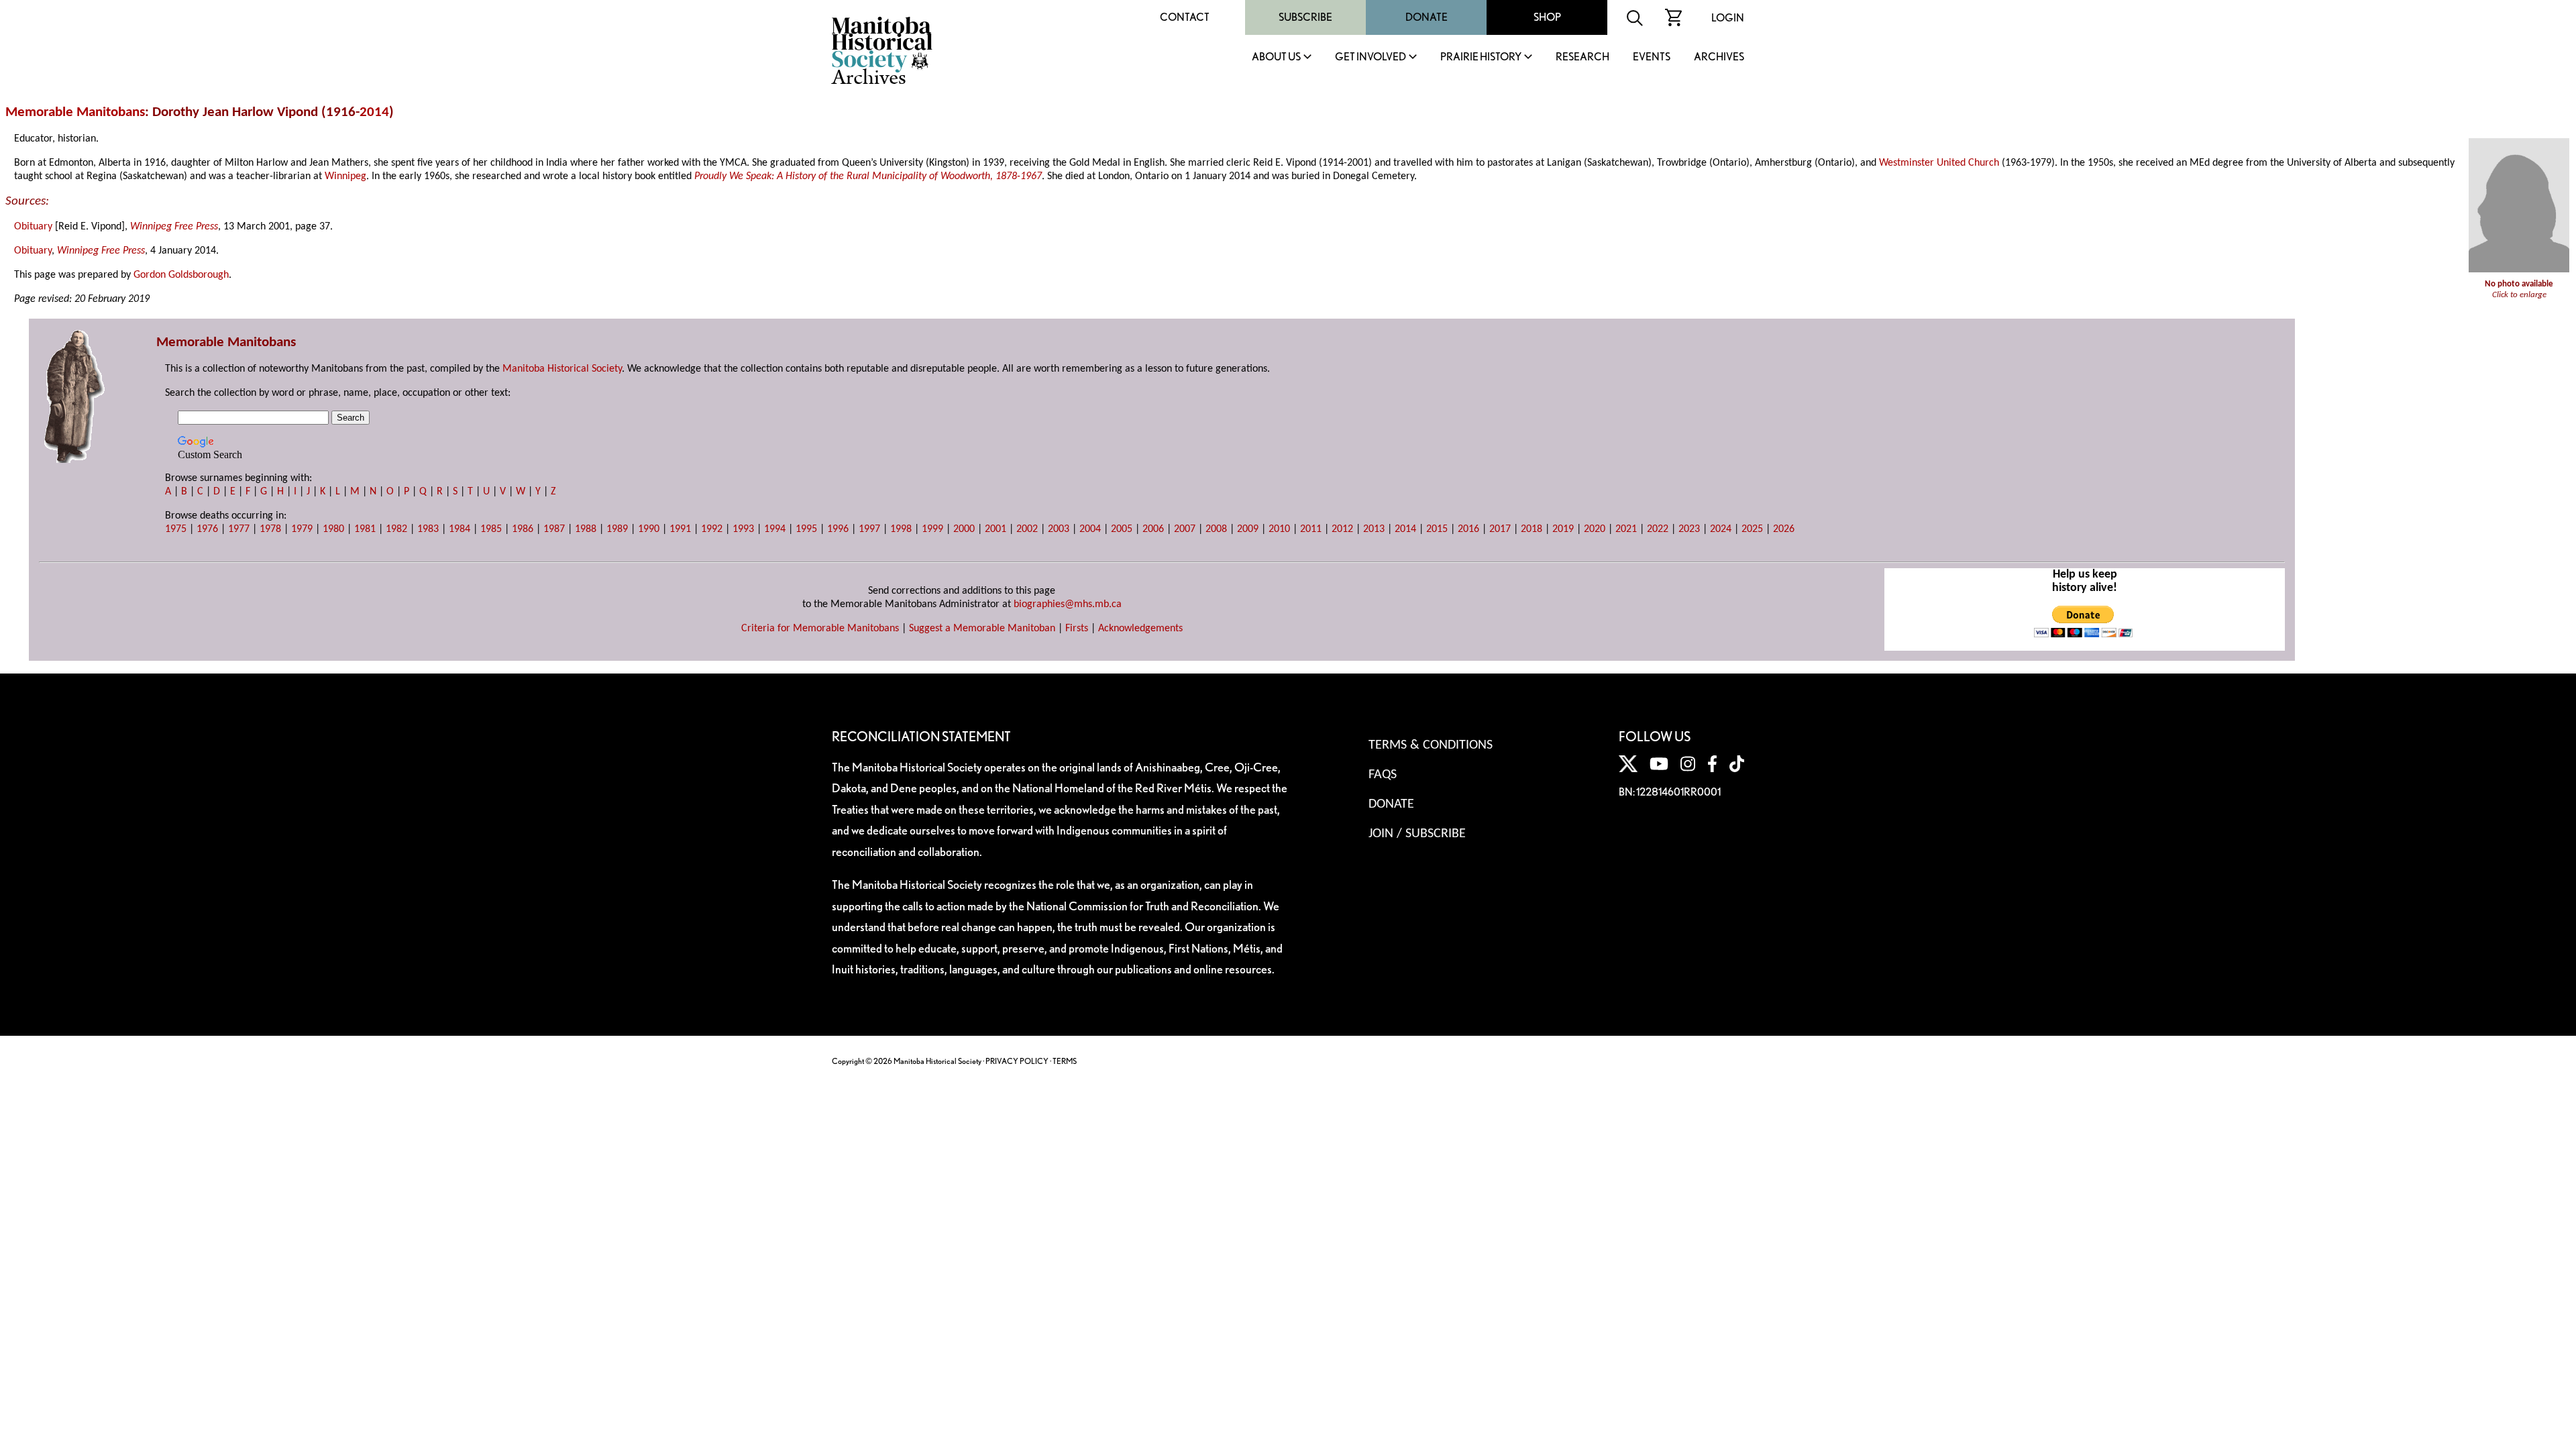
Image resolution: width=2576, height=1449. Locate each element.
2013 (1374, 529)
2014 (374, 112)
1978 (270, 529)
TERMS (1065, 1061)
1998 (901, 529)
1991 (680, 529)
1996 (838, 529)
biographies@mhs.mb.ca (1068, 604)
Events (1652, 57)
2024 (1721, 529)
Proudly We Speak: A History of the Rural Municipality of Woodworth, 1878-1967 (868, 176)
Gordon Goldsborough (181, 275)
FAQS (1383, 775)
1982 (396, 529)
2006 (1153, 529)
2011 (1311, 529)
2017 (1500, 529)
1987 (554, 529)
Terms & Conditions (1431, 745)
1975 (176, 529)
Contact (1185, 17)
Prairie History (1481, 57)
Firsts (1077, 629)
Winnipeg (345, 176)
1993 (743, 529)
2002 (1027, 529)
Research (1582, 57)
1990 (649, 529)
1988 (586, 529)
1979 (302, 529)
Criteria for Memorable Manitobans (820, 629)
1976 (207, 529)
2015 (1437, 529)
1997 (869, 529)
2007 (1185, 529)
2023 (1689, 529)
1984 (460, 529)
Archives (1719, 57)
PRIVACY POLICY (1017, 1061)
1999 (932, 529)
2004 (1090, 529)
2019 (1563, 529)
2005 (1122, 529)
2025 (1752, 529)
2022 (1658, 529)
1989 (617, 529)
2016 (1468, 529)
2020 (1595, 529)
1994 (775, 529)
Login (1728, 18)
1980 (333, 529)
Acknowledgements (1140, 629)
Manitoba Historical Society (562, 369)
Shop (1547, 17)
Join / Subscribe (1417, 834)
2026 (1784, 529)
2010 (1279, 529)
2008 (1216, 529)
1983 (428, 529)
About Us (1276, 57)
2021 (1626, 529)
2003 (1059, 529)
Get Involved (1371, 57)
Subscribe (1305, 17)
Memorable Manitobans (75, 112)
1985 (491, 529)
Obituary (33, 227)
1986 (523, 529)
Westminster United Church (1939, 163)
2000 (964, 529)
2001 (996, 529)
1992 (712, 529)
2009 (1248, 529)
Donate (1427, 17)
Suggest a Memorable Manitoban (982, 629)
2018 (1532, 529)
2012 (1342, 529)
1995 (806, 529)
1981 (365, 529)
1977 (239, 529)
